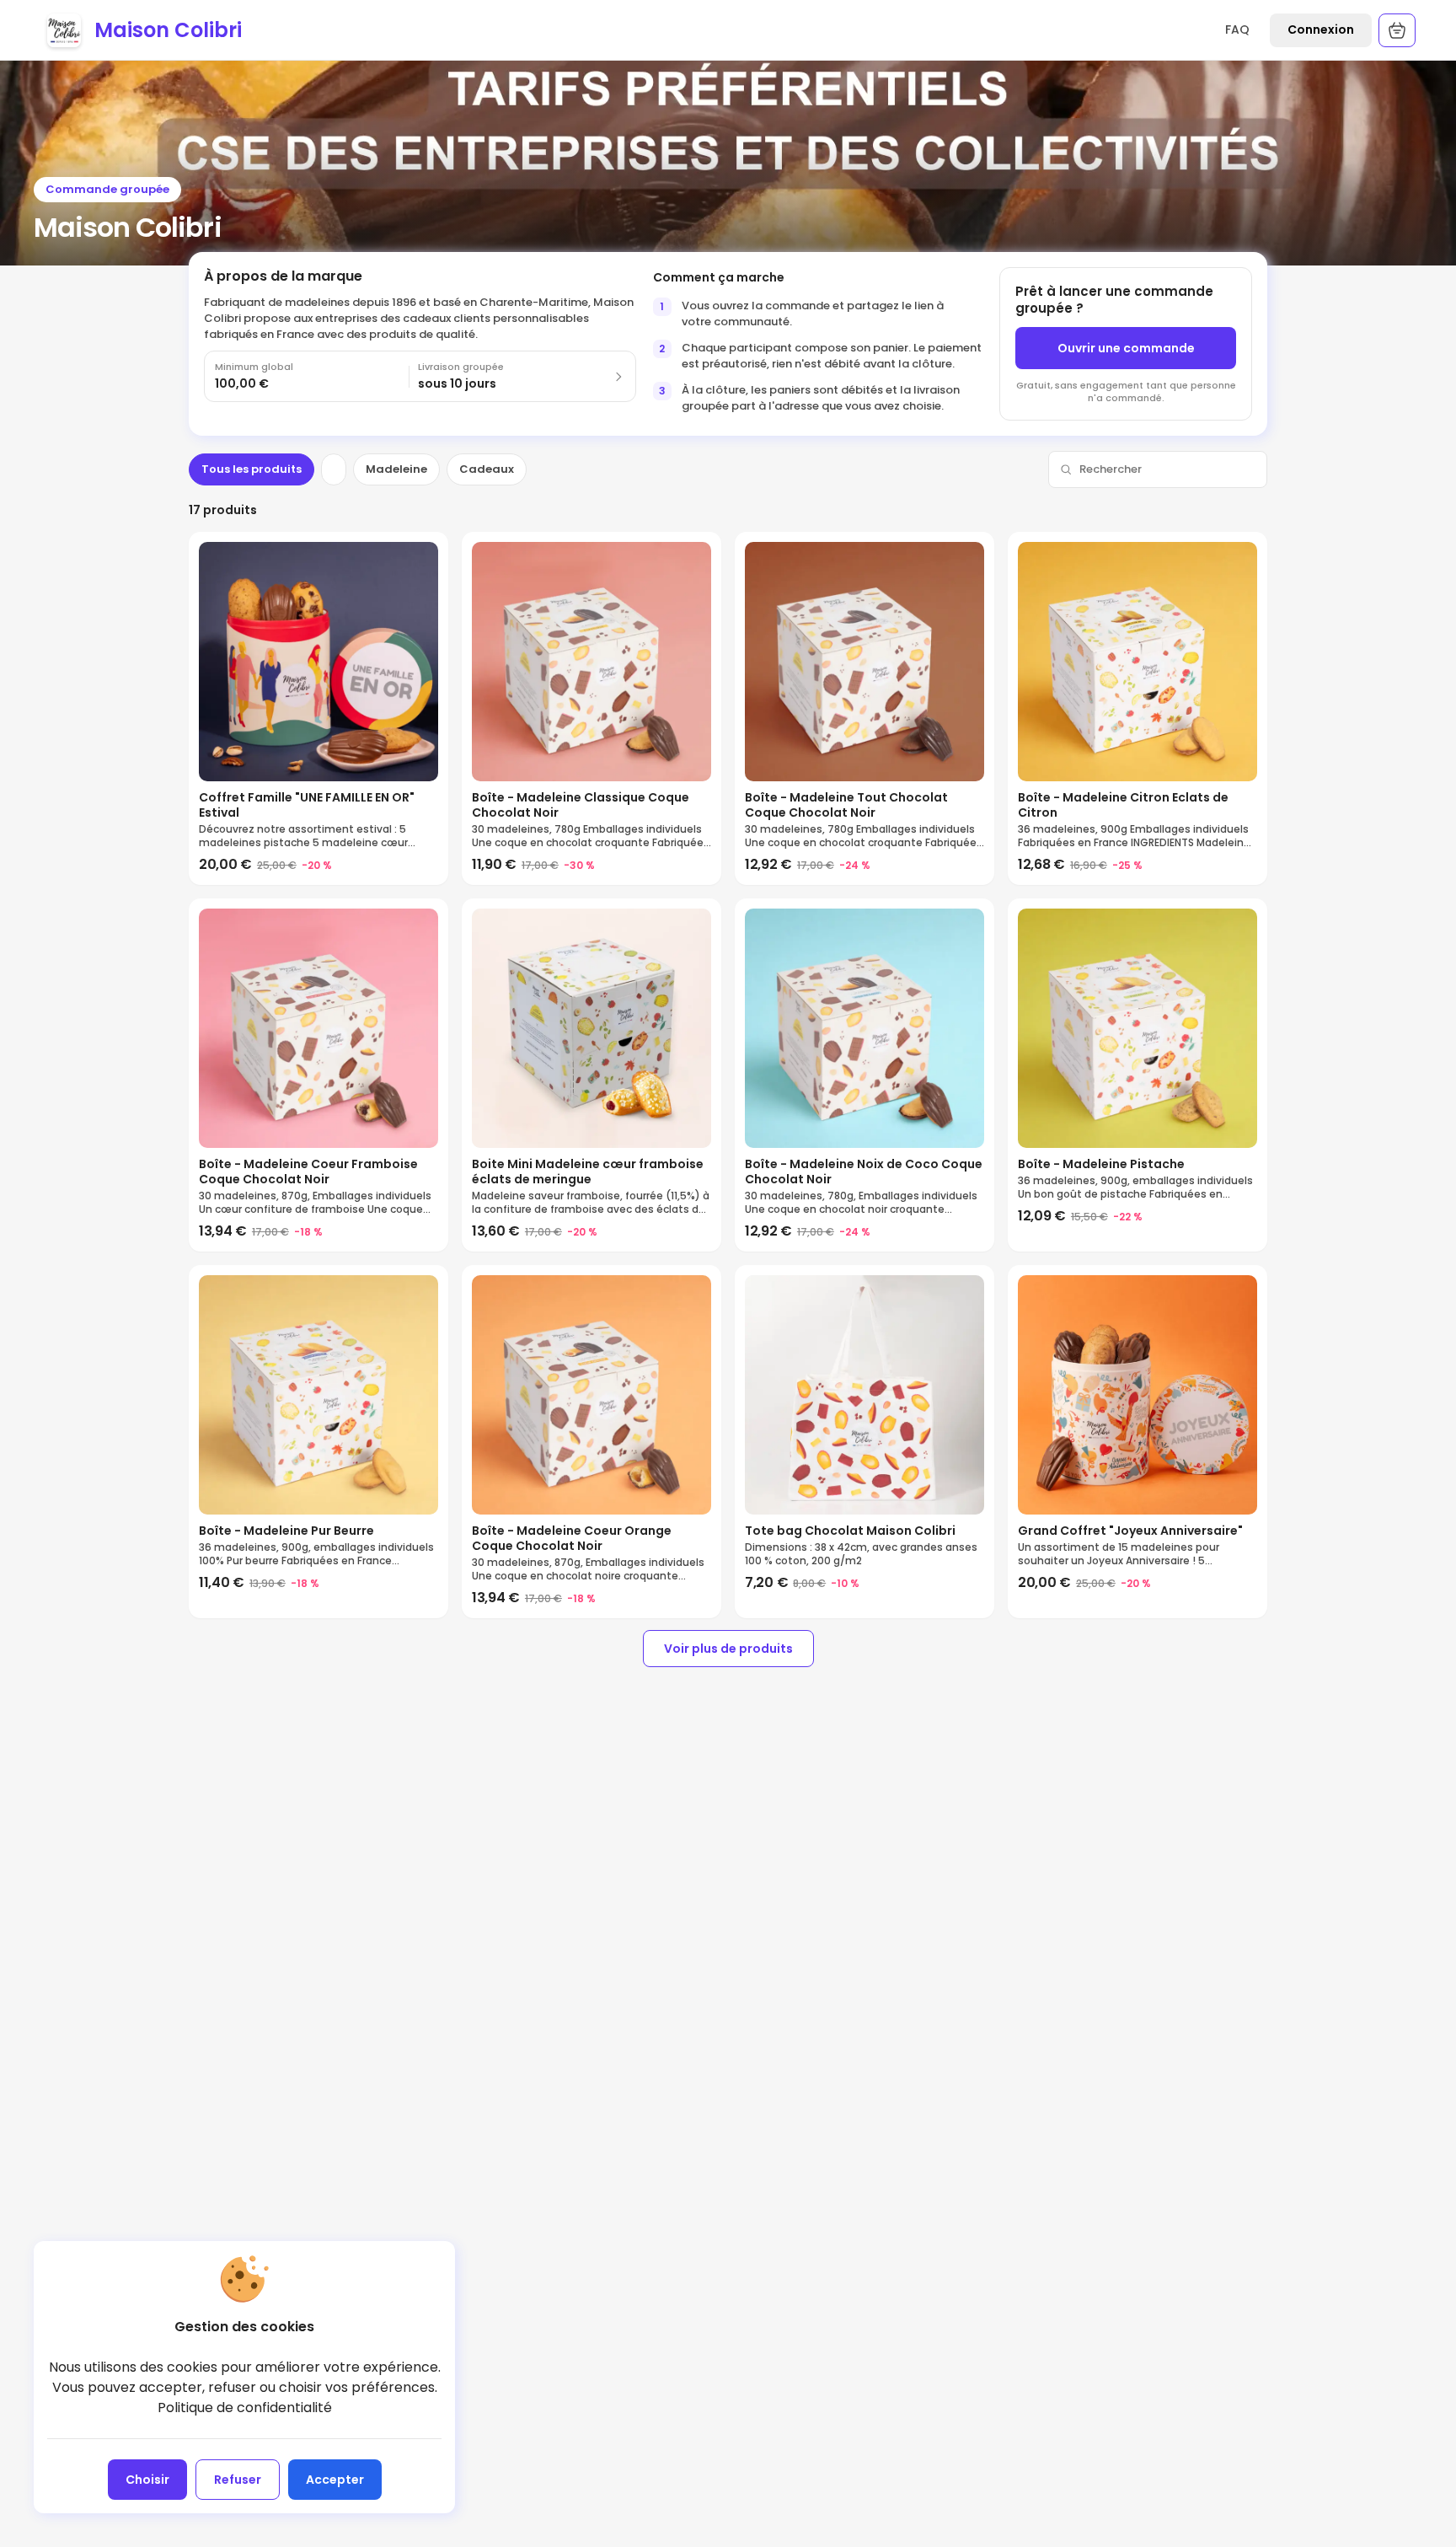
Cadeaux (487, 469)
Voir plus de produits (728, 1649)
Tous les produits (252, 469)
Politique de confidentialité (245, 2408)
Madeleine (396, 469)
